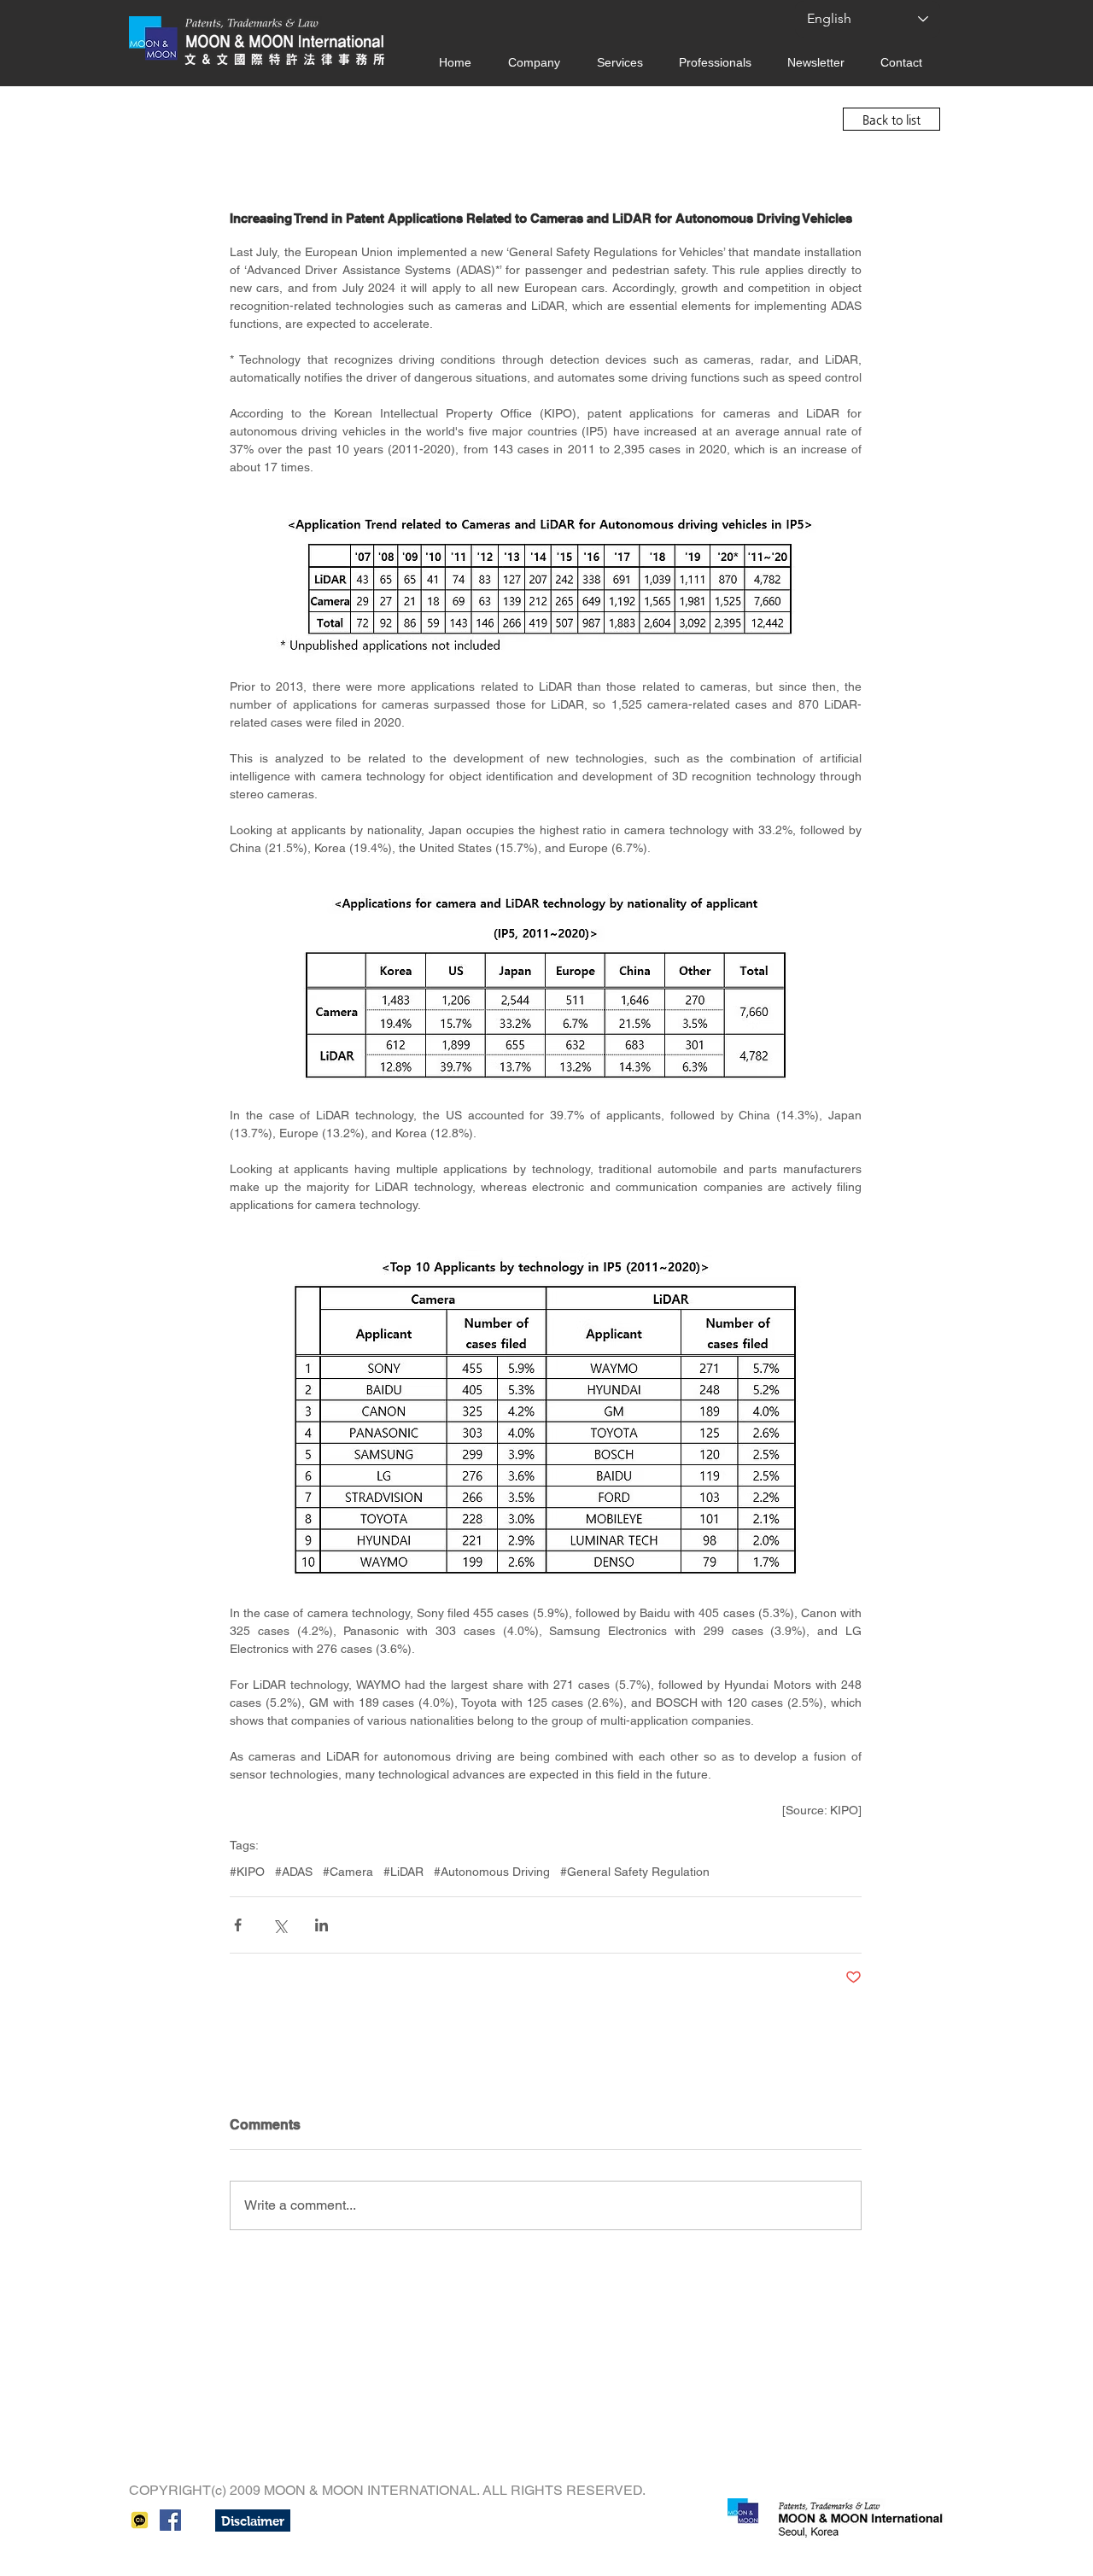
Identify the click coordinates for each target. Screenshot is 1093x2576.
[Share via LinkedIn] (321, 1925)
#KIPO (247, 1872)
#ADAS (294, 1872)
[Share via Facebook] (238, 1925)
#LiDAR (403, 1872)
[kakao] (140, 2520)
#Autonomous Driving (492, 1872)
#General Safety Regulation (635, 1872)
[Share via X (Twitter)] (280, 1925)
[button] (253, 2521)
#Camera (348, 1872)
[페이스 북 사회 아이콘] (170, 2520)
